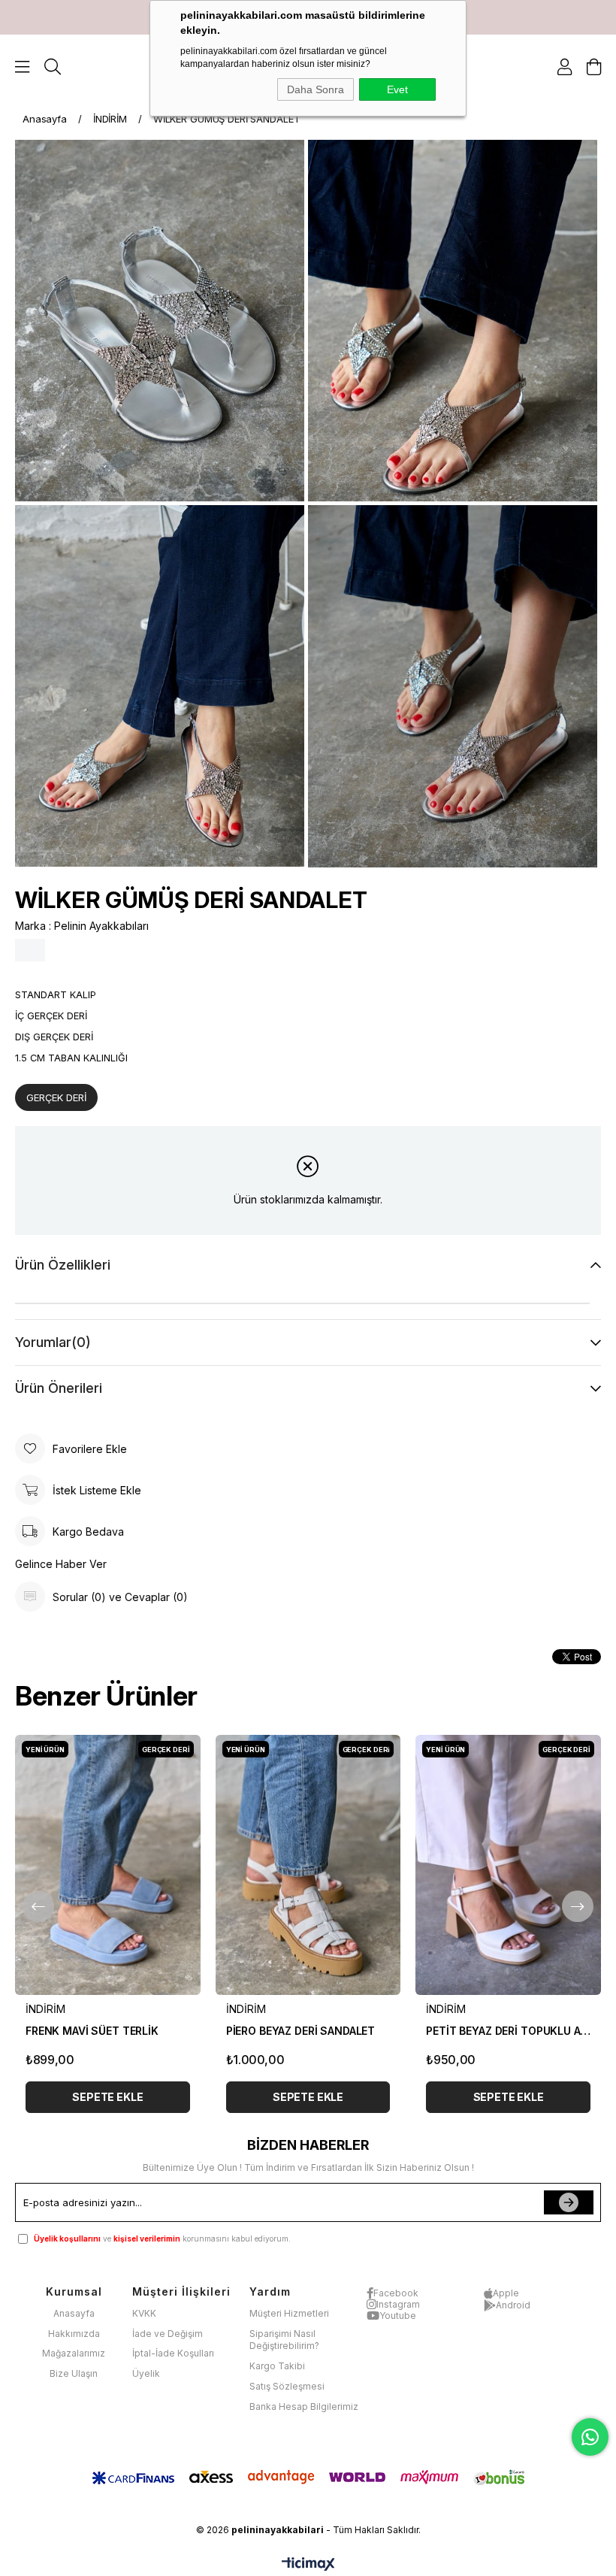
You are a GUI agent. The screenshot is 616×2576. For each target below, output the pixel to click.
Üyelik (146, 2373)
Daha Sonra (316, 89)
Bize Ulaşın (74, 2373)
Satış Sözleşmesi (287, 2386)
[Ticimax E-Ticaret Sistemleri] (308, 2565)
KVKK (144, 2313)
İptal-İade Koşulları (173, 2353)
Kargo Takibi (277, 2366)
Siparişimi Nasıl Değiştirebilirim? (284, 2340)
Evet (397, 89)
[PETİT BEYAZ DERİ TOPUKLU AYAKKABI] (508, 1865)
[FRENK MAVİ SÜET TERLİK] (108, 1865)
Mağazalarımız (74, 2353)
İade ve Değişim (168, 2334)
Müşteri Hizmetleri (289, 2313)
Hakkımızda (74, 2334)
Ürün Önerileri (59, 1388)
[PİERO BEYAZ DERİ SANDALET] (308, 1865)
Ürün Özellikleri (63, 1265)
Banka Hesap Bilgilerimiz (304, 2406)
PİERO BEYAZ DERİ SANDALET (301, 2031)
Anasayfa (74, 2313)
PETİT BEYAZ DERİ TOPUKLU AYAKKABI (508, 2031)
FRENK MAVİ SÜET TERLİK (92, 2031)
